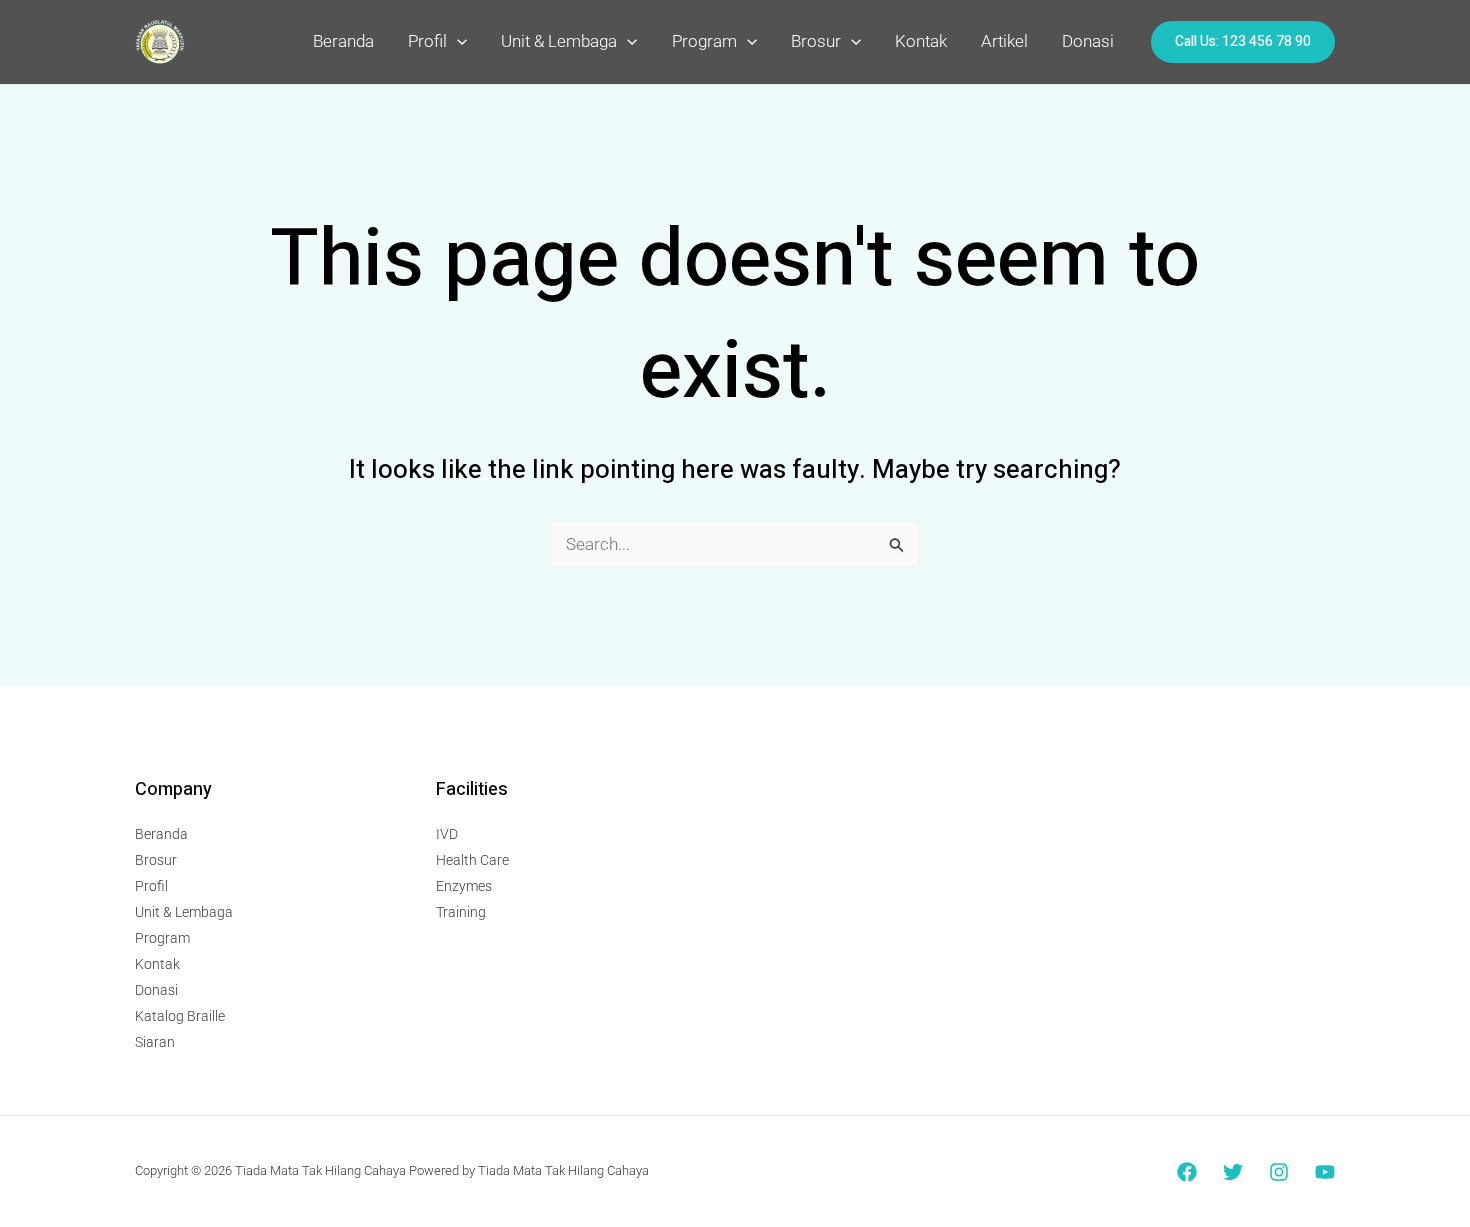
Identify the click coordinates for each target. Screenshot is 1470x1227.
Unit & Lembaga (559, 41)
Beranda (343, 41)
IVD (447, 834)
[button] (457, 41)
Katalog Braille (180, 1016)
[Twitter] (1233, 1172)
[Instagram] (1279, 1172)
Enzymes (464, 886)
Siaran (155, 1042)
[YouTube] (1325, 1172)
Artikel (1004, 41)
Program (704, 41)
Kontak (921, 41)
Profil (427, 41)
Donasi (1088, 41)
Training (461, 912)
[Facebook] (1187, 1172)
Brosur (816, 41)
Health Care (472, 860)
